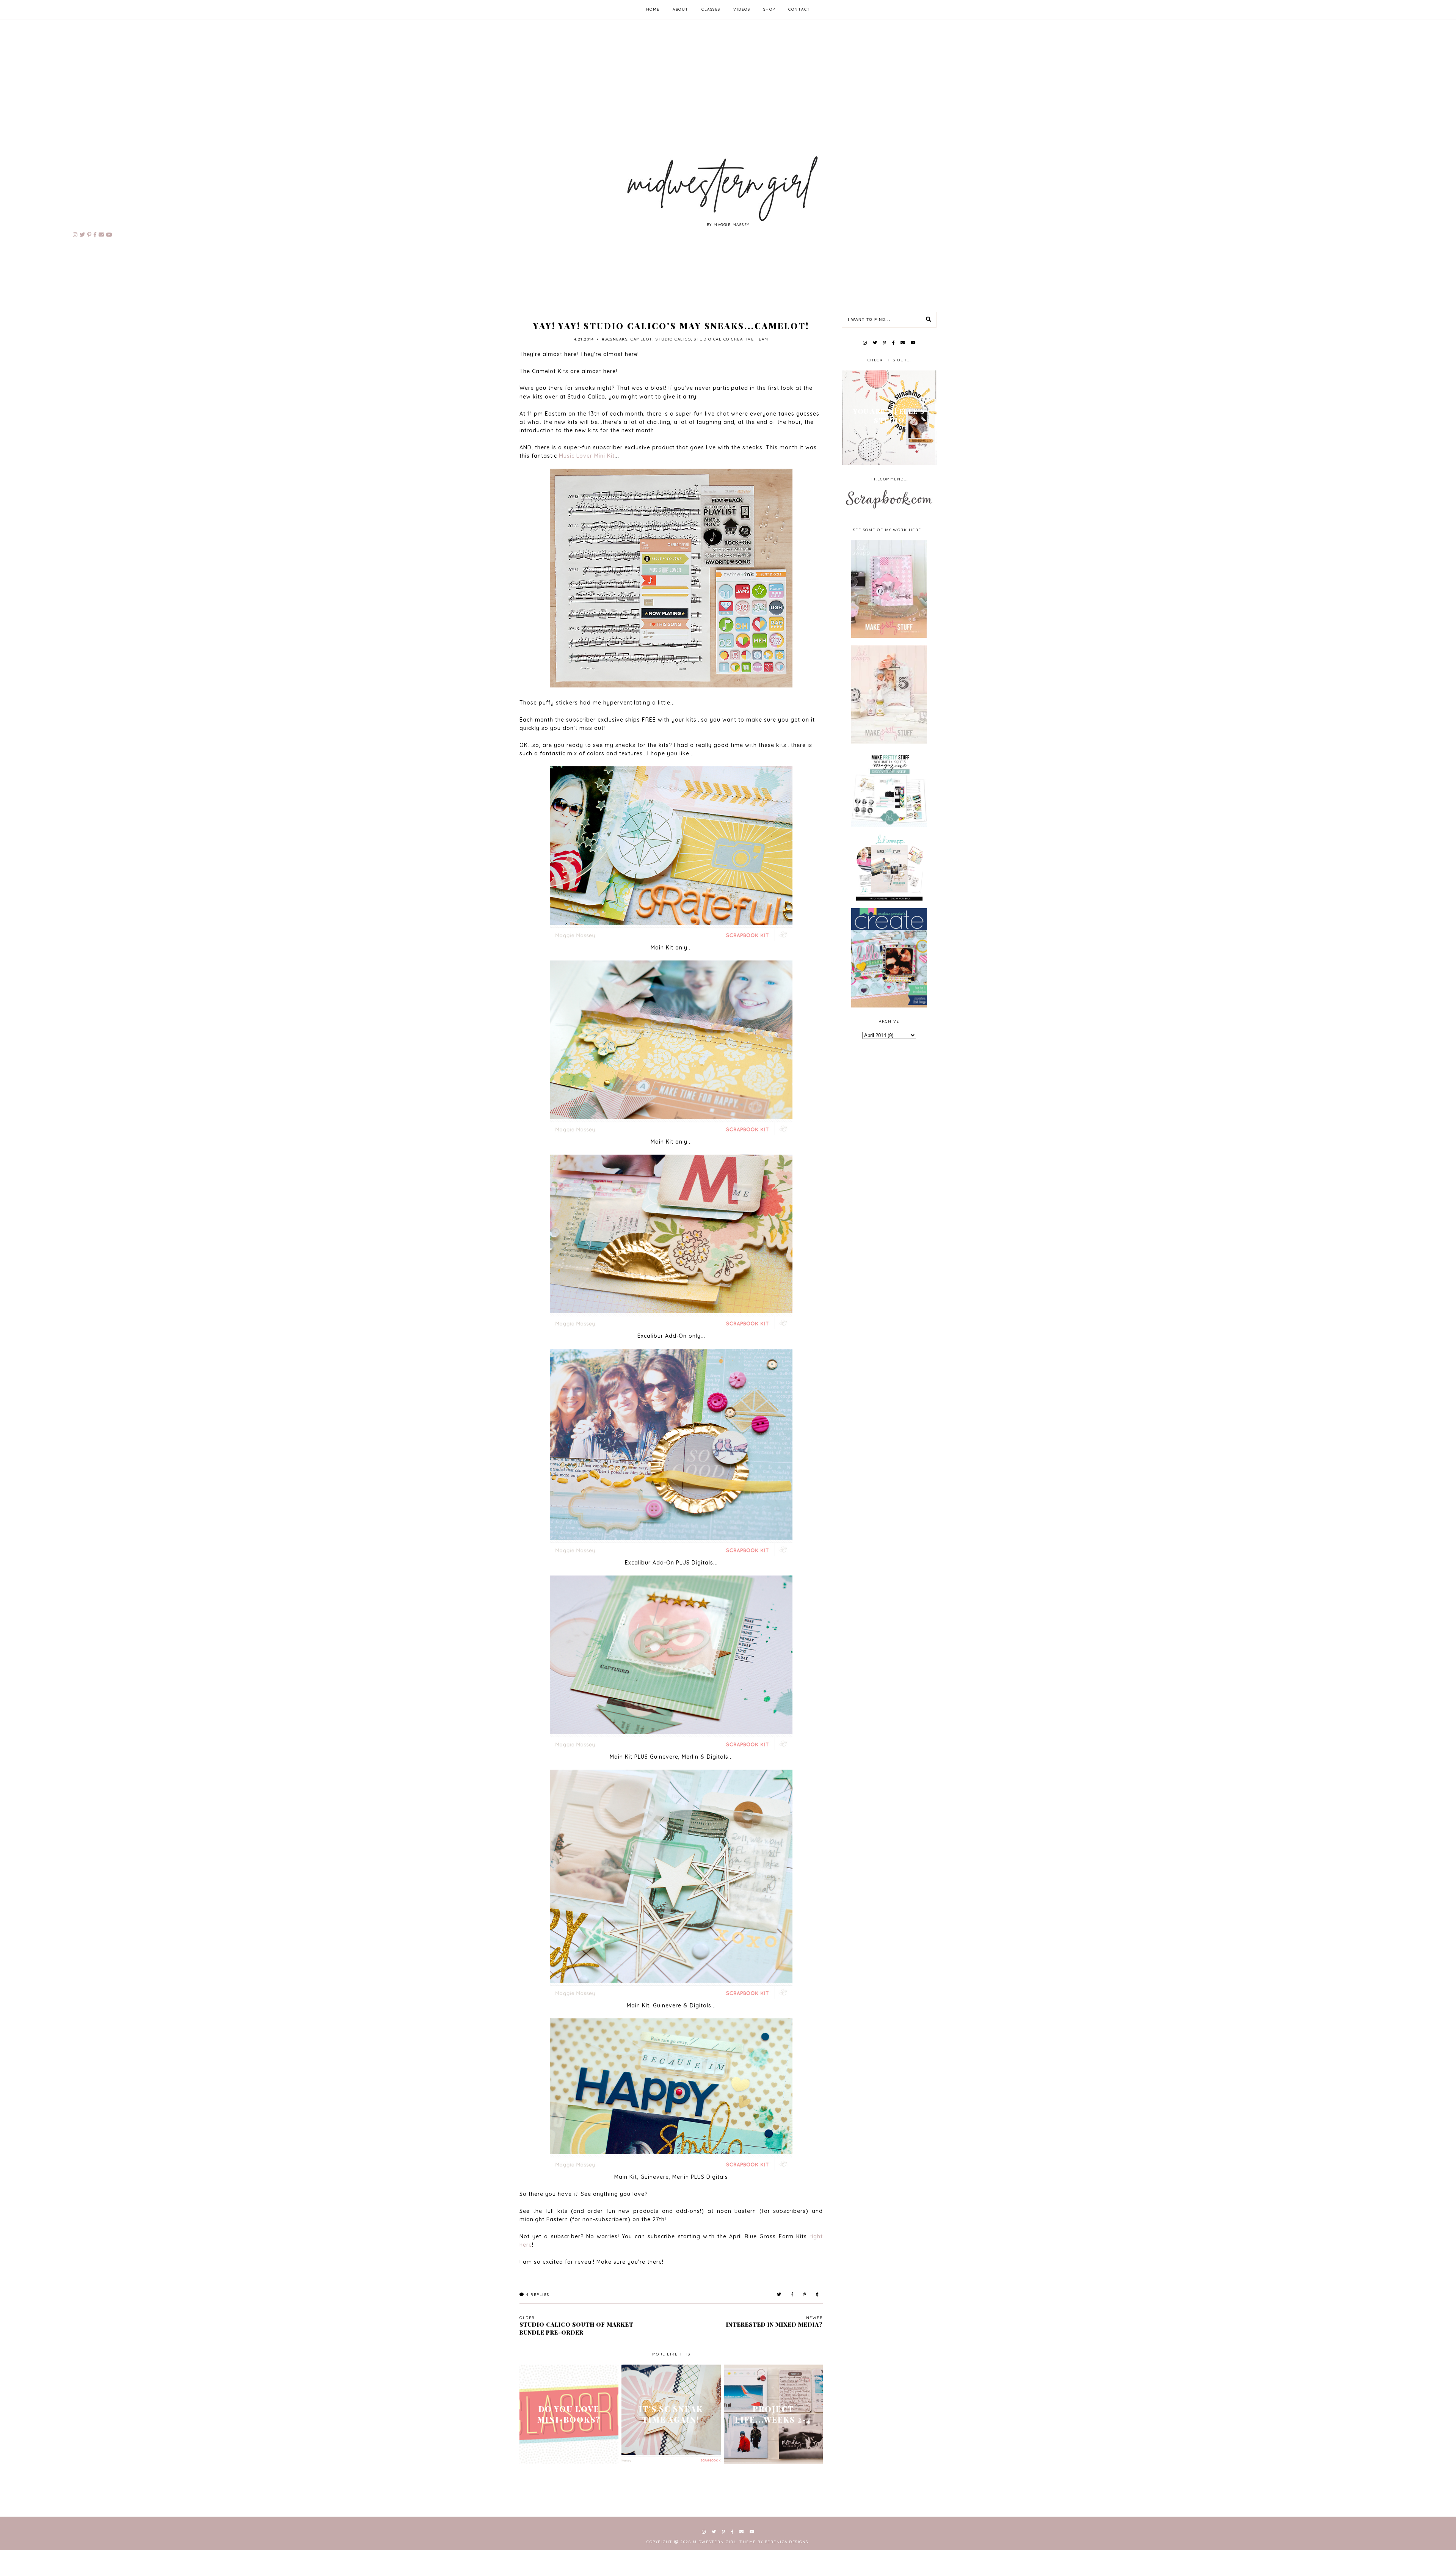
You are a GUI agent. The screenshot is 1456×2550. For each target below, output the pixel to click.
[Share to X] (779, 2295)
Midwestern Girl (715, 2542)
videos (742, 9)
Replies (538, 2295)
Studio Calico (673, 339)
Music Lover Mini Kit (587, 456)
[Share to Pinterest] (805, 2295)
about (681, 9)
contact (799, 9)
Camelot (642, 339)
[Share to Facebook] (792, 2295)
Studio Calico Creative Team (731, 339)
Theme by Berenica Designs (774, 2542)
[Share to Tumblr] (818, 2295)
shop (769, 9)
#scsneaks (615, 339)
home (653, 9)
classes (711, 9)
